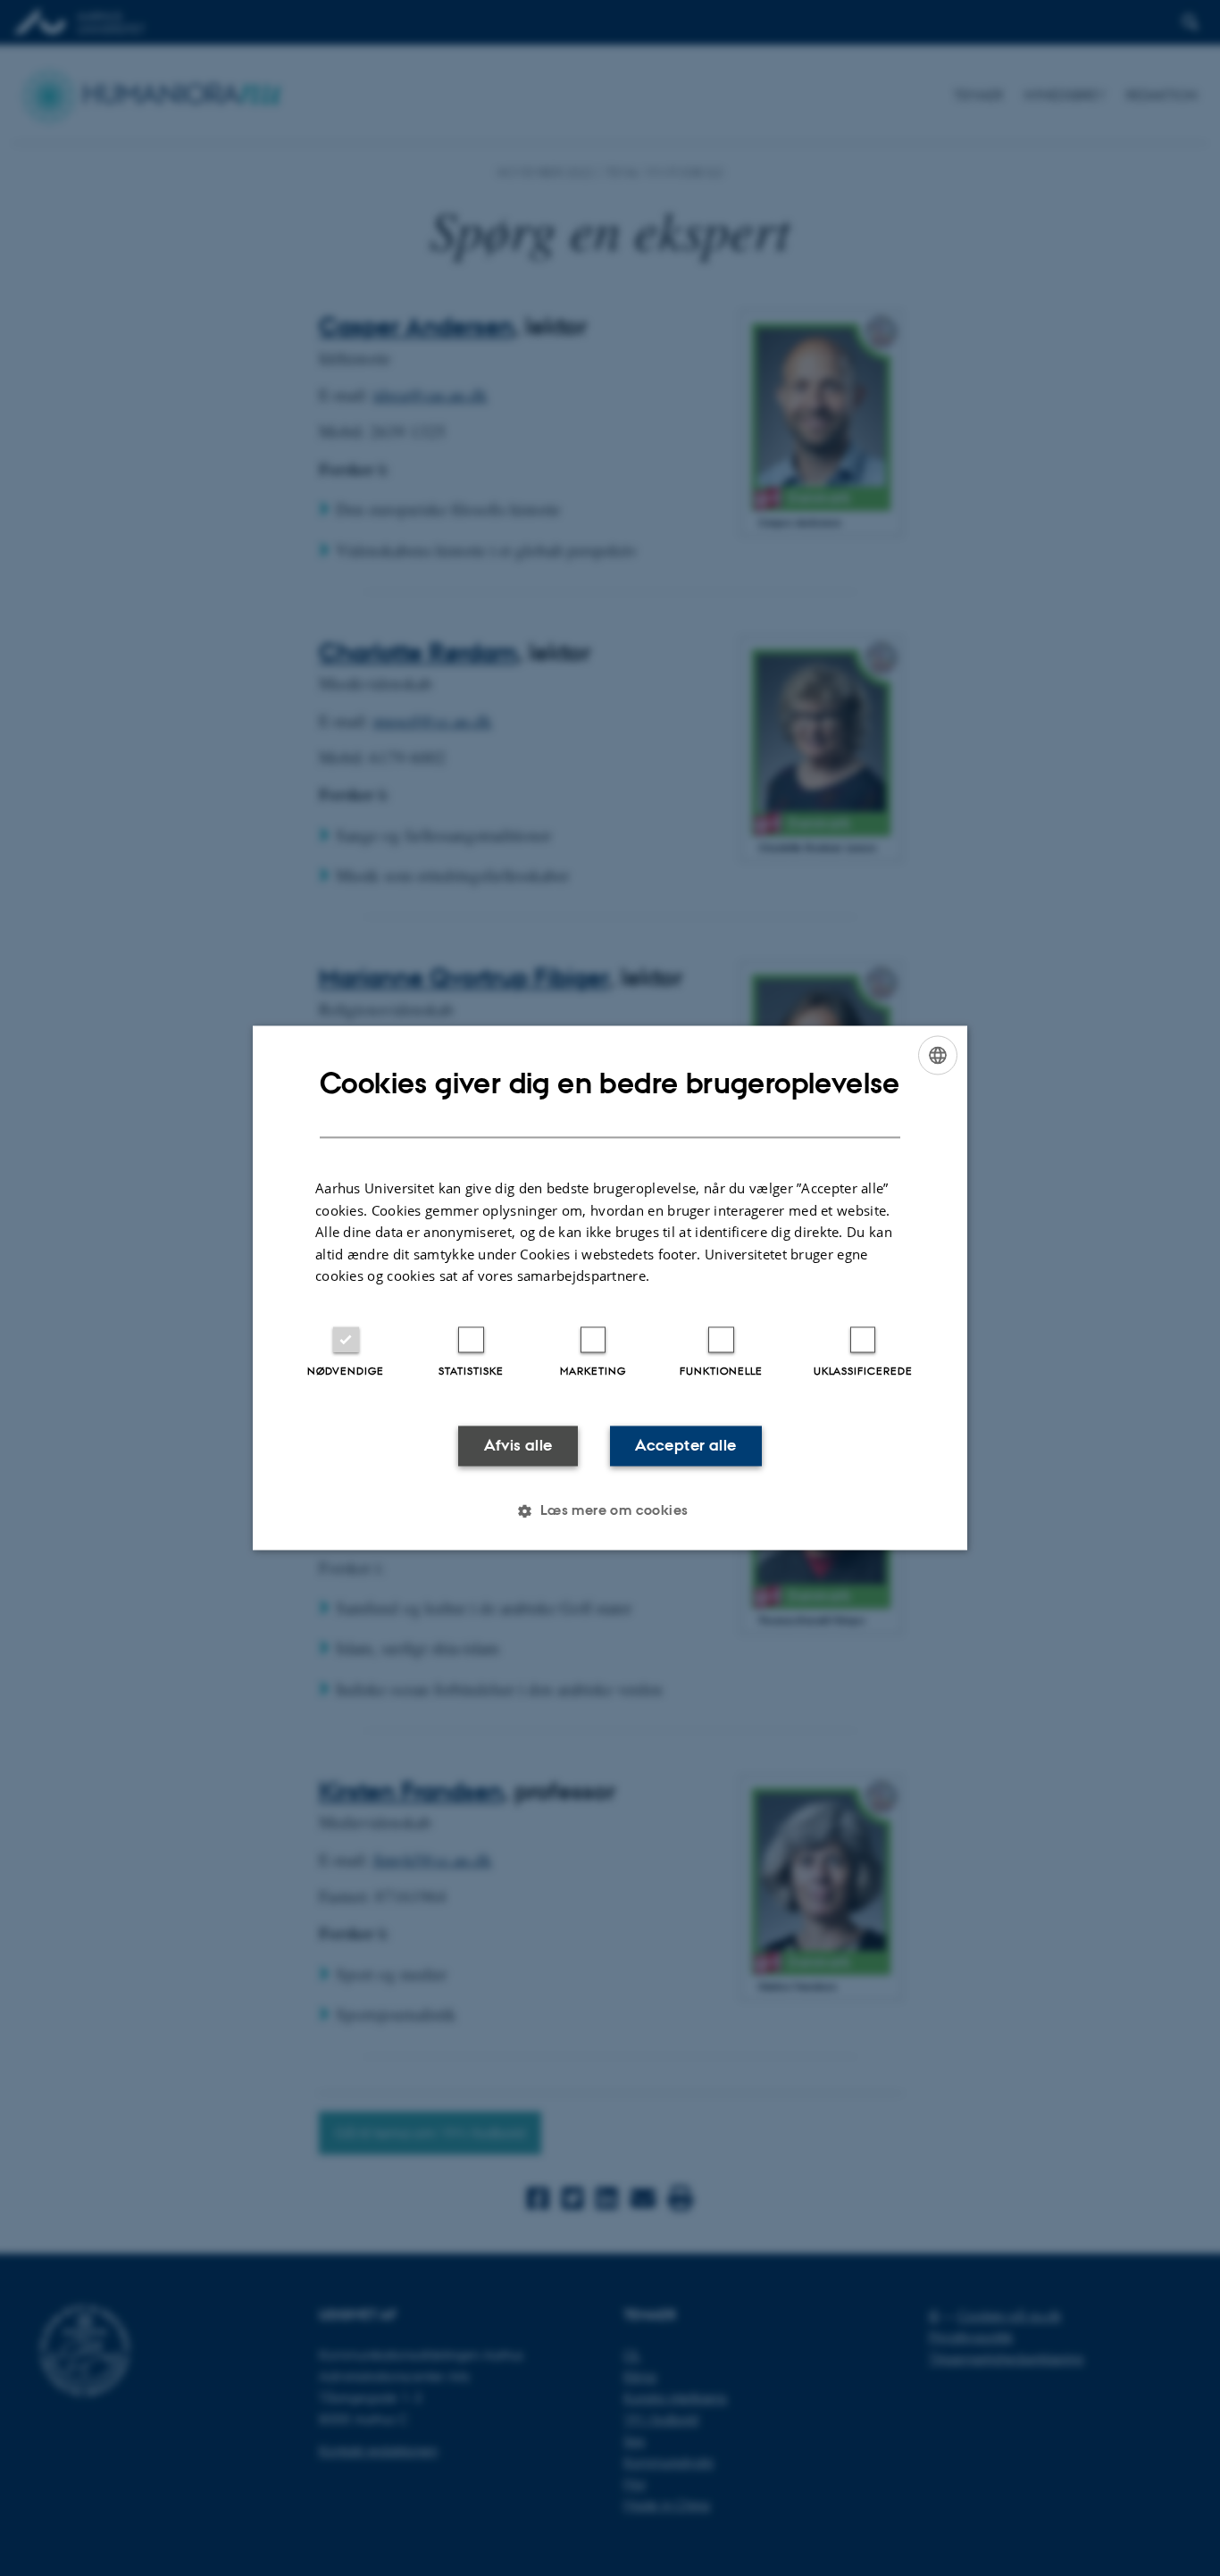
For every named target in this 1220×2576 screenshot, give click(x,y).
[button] (610, 1511)
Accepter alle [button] (685, 1445)
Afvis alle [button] (518, 1445)
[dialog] (610, 1288)
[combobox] (938, 1055)
